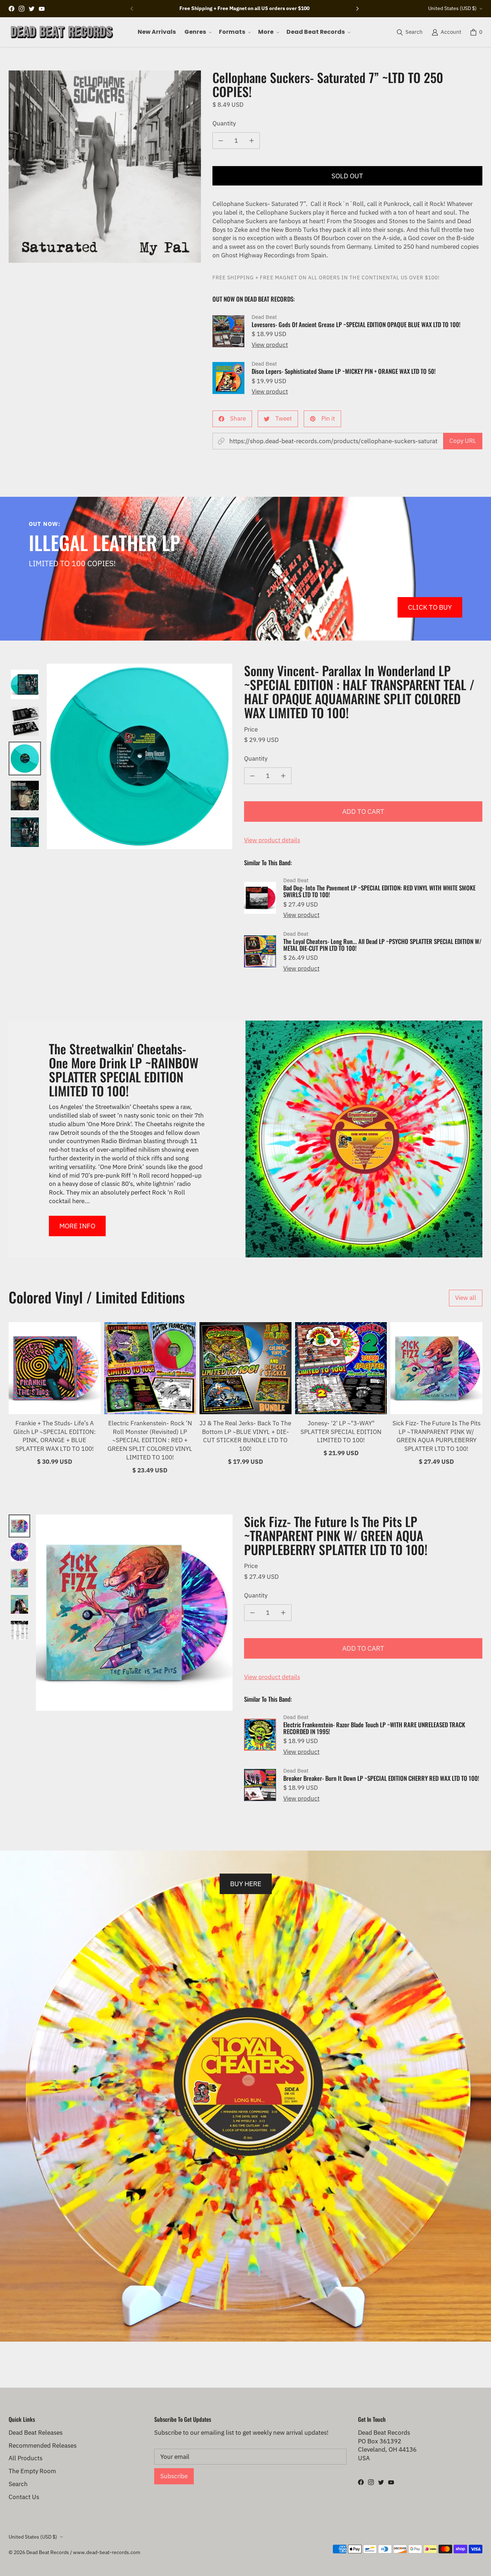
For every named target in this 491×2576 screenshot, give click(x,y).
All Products (26, 2458)
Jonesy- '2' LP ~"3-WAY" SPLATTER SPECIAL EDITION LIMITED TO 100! (341, 1432)
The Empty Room (32, 2471)
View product (270, 345)
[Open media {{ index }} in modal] (105, 167)
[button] (197, 32)
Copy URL (463, 441)
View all (466, 1298)
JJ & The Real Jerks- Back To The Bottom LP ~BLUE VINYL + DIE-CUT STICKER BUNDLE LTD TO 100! (245, 1436)
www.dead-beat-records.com (107, 2552)
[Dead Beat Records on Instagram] (22, 9)
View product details (272, 840)
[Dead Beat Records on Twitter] (32, 9)
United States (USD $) (452, 8)
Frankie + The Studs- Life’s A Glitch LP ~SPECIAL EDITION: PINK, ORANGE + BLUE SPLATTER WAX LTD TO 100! (54, 1436)
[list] (105, 167)
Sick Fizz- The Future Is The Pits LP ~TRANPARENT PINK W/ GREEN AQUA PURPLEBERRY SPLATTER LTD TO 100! (437, 1436)
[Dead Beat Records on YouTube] (42, 9)
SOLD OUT (347, 176)
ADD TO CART (363, 811)
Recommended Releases (43, 2446)
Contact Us (24, 2497)
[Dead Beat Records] (62, 32)
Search (18, 2484)
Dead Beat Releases (36, 2433)
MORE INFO (77, 1226)
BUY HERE (246, 1883)
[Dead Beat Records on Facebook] (12, 9)
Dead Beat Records (48, 2552)
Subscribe (174, 2476)
